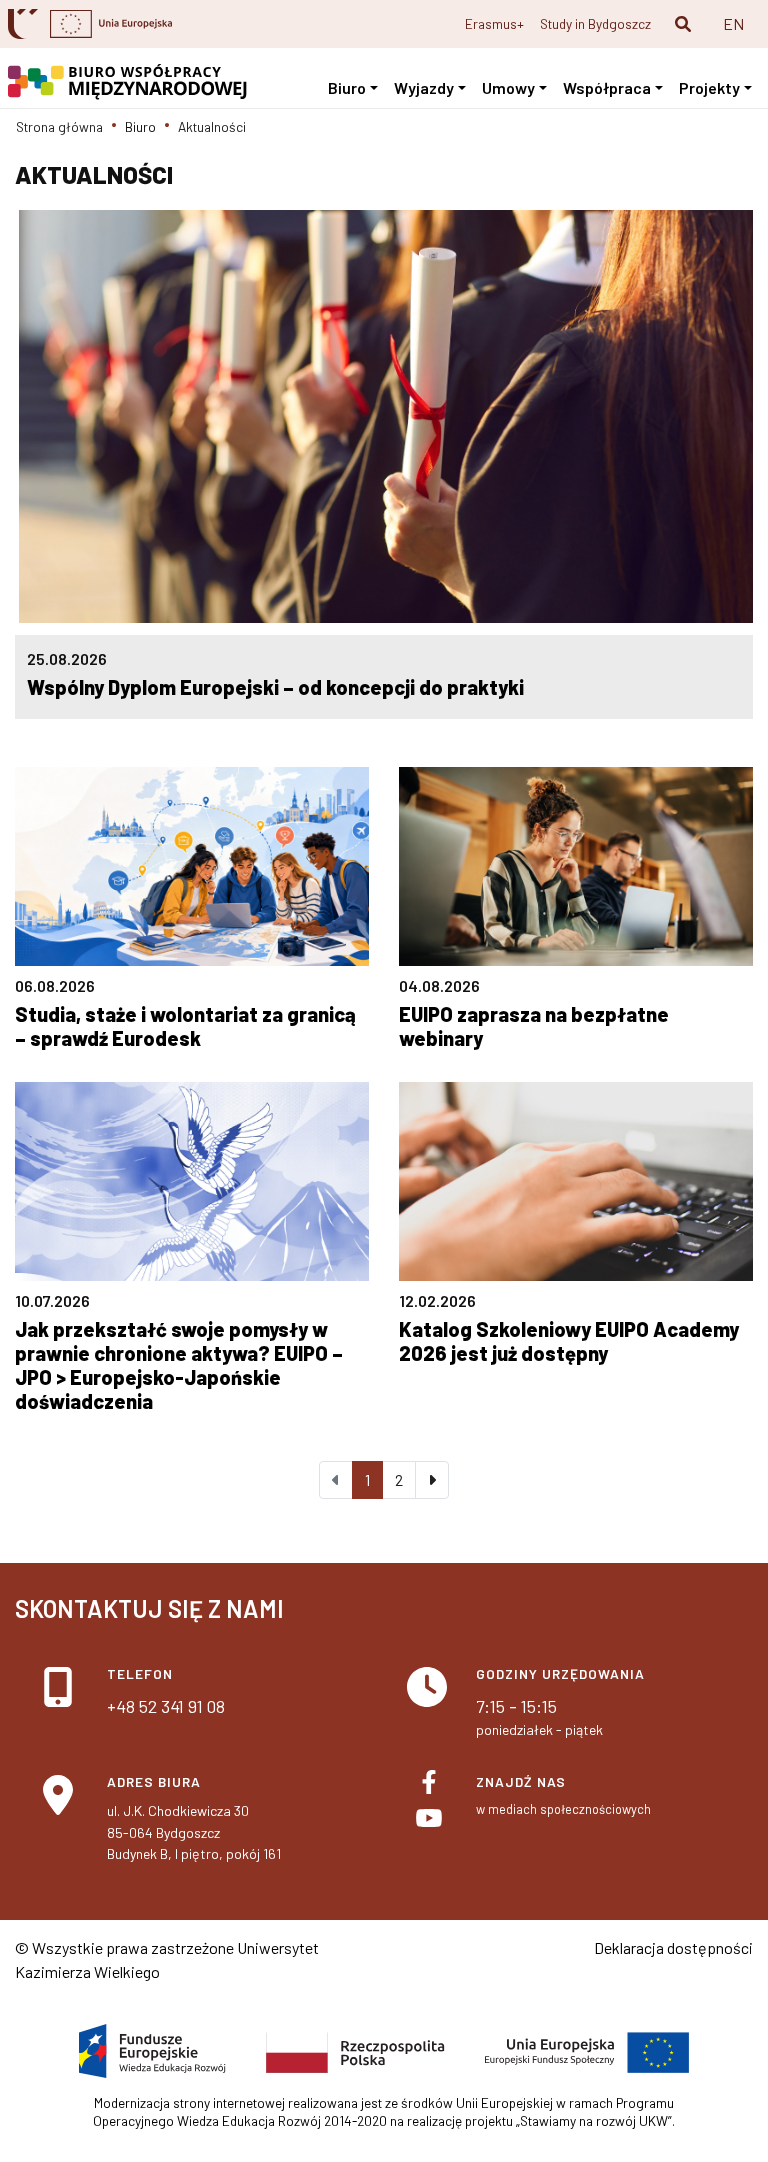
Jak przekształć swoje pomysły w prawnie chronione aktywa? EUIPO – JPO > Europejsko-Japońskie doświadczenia (179, 1365)
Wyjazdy (424, 87)
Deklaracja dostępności (673, 1947)
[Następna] (432, 1480)
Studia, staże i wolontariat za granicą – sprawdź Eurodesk (185, 1026)
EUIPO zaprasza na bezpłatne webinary (534, 1026)
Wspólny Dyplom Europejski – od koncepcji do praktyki (275, 687)
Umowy (508, 87)
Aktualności (212, 126)
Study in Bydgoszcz (595, 23)
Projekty (709, 87)
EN (733, 23)
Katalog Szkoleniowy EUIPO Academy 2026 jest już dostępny (569, 1341)
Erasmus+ (494, 23)
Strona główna (59, 126)
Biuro (347, 87)
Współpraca (607, 87)
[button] (683, 24)
